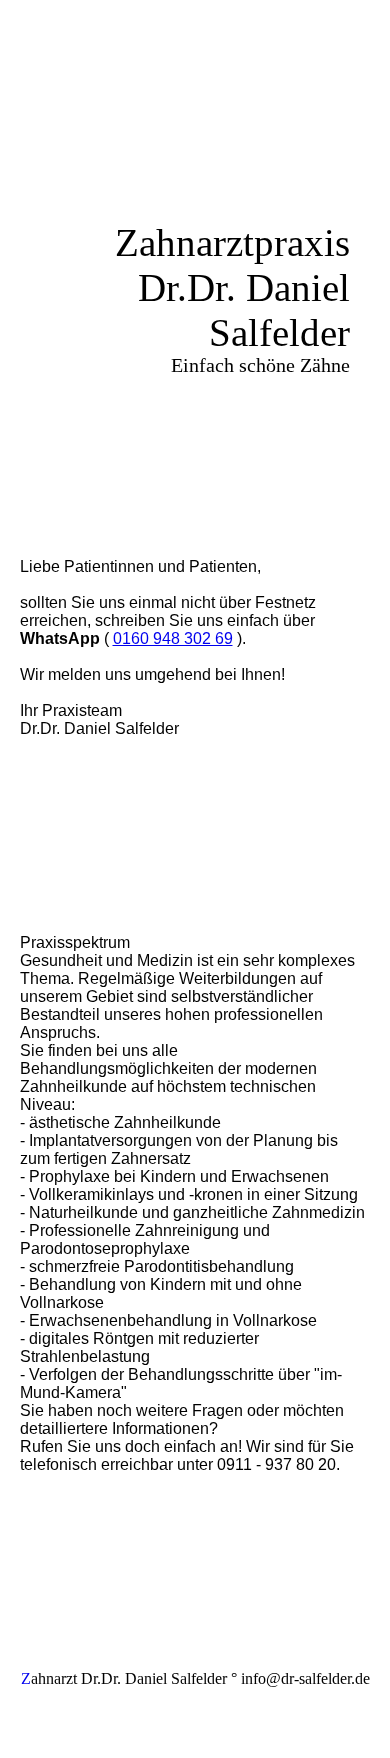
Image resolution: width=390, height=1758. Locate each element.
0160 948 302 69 (173, 638)
